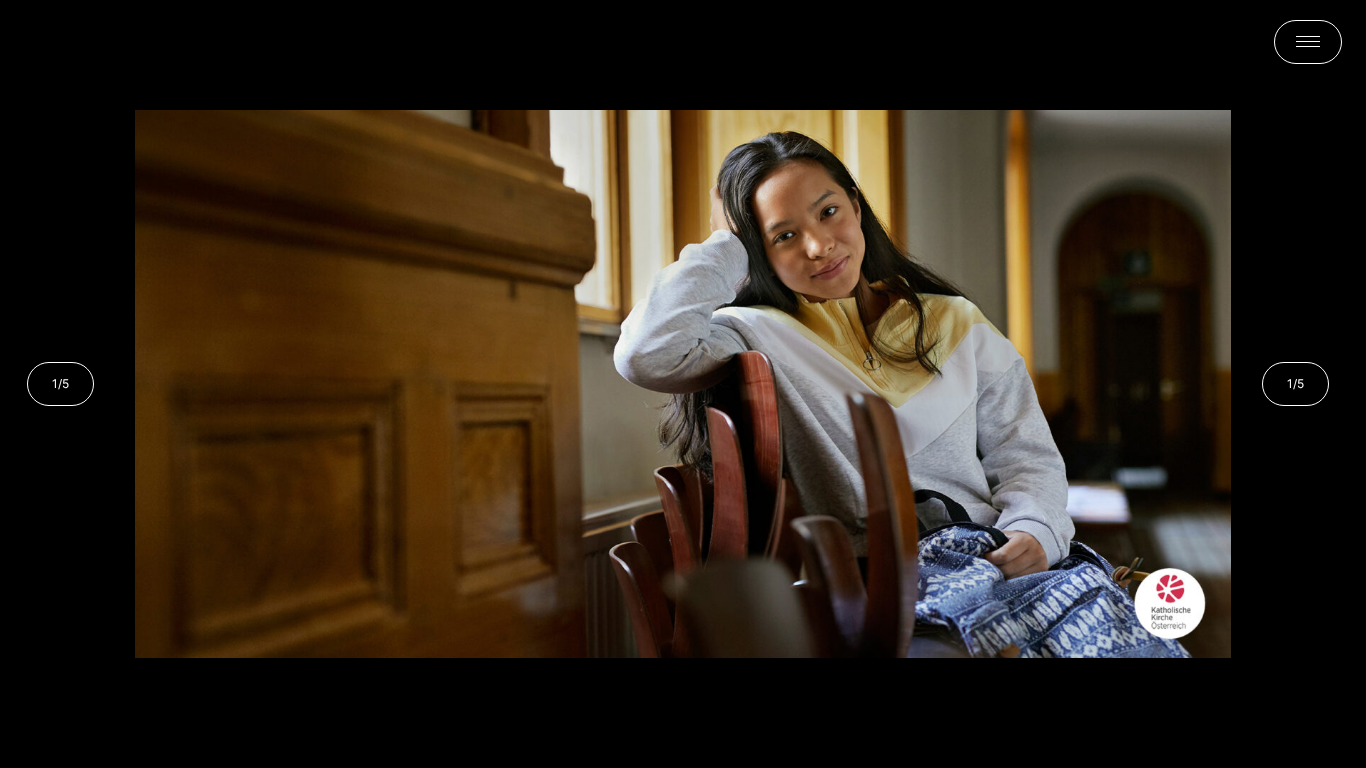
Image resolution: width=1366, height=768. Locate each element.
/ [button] (60, 383)
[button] (1308, 42)
